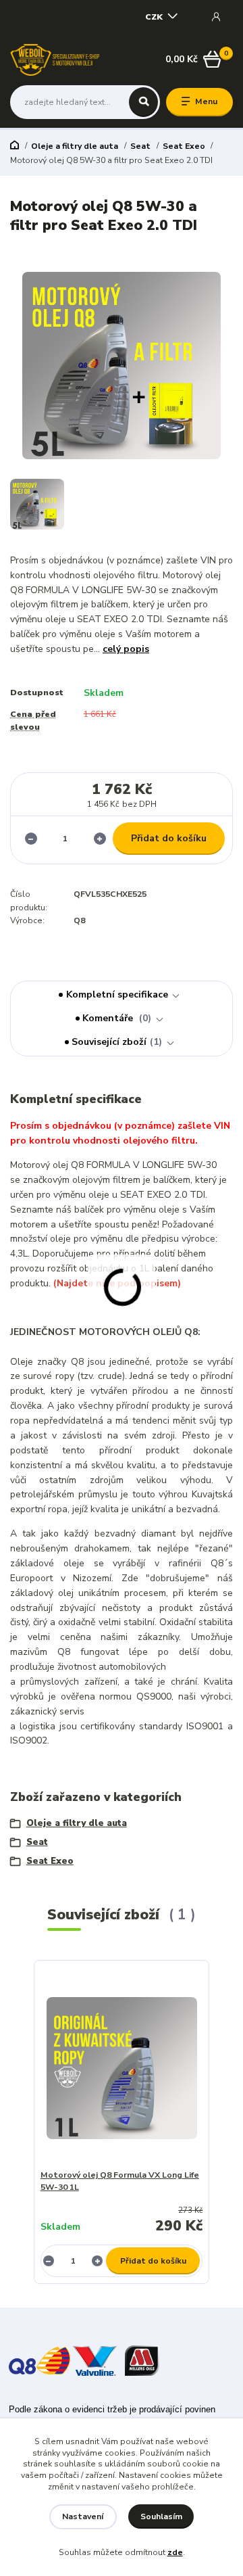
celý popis (126, 649)
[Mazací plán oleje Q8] (39, 2360)
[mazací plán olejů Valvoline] (95, 2360)
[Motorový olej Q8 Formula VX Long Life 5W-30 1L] (122, 2068)
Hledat (143, 102)
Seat (140, 146)
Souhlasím (161, 2516)
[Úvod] (55, 60)
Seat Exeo (184, 146)
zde (175, 2552)
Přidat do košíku (169, 838)
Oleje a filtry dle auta (75, 146)
